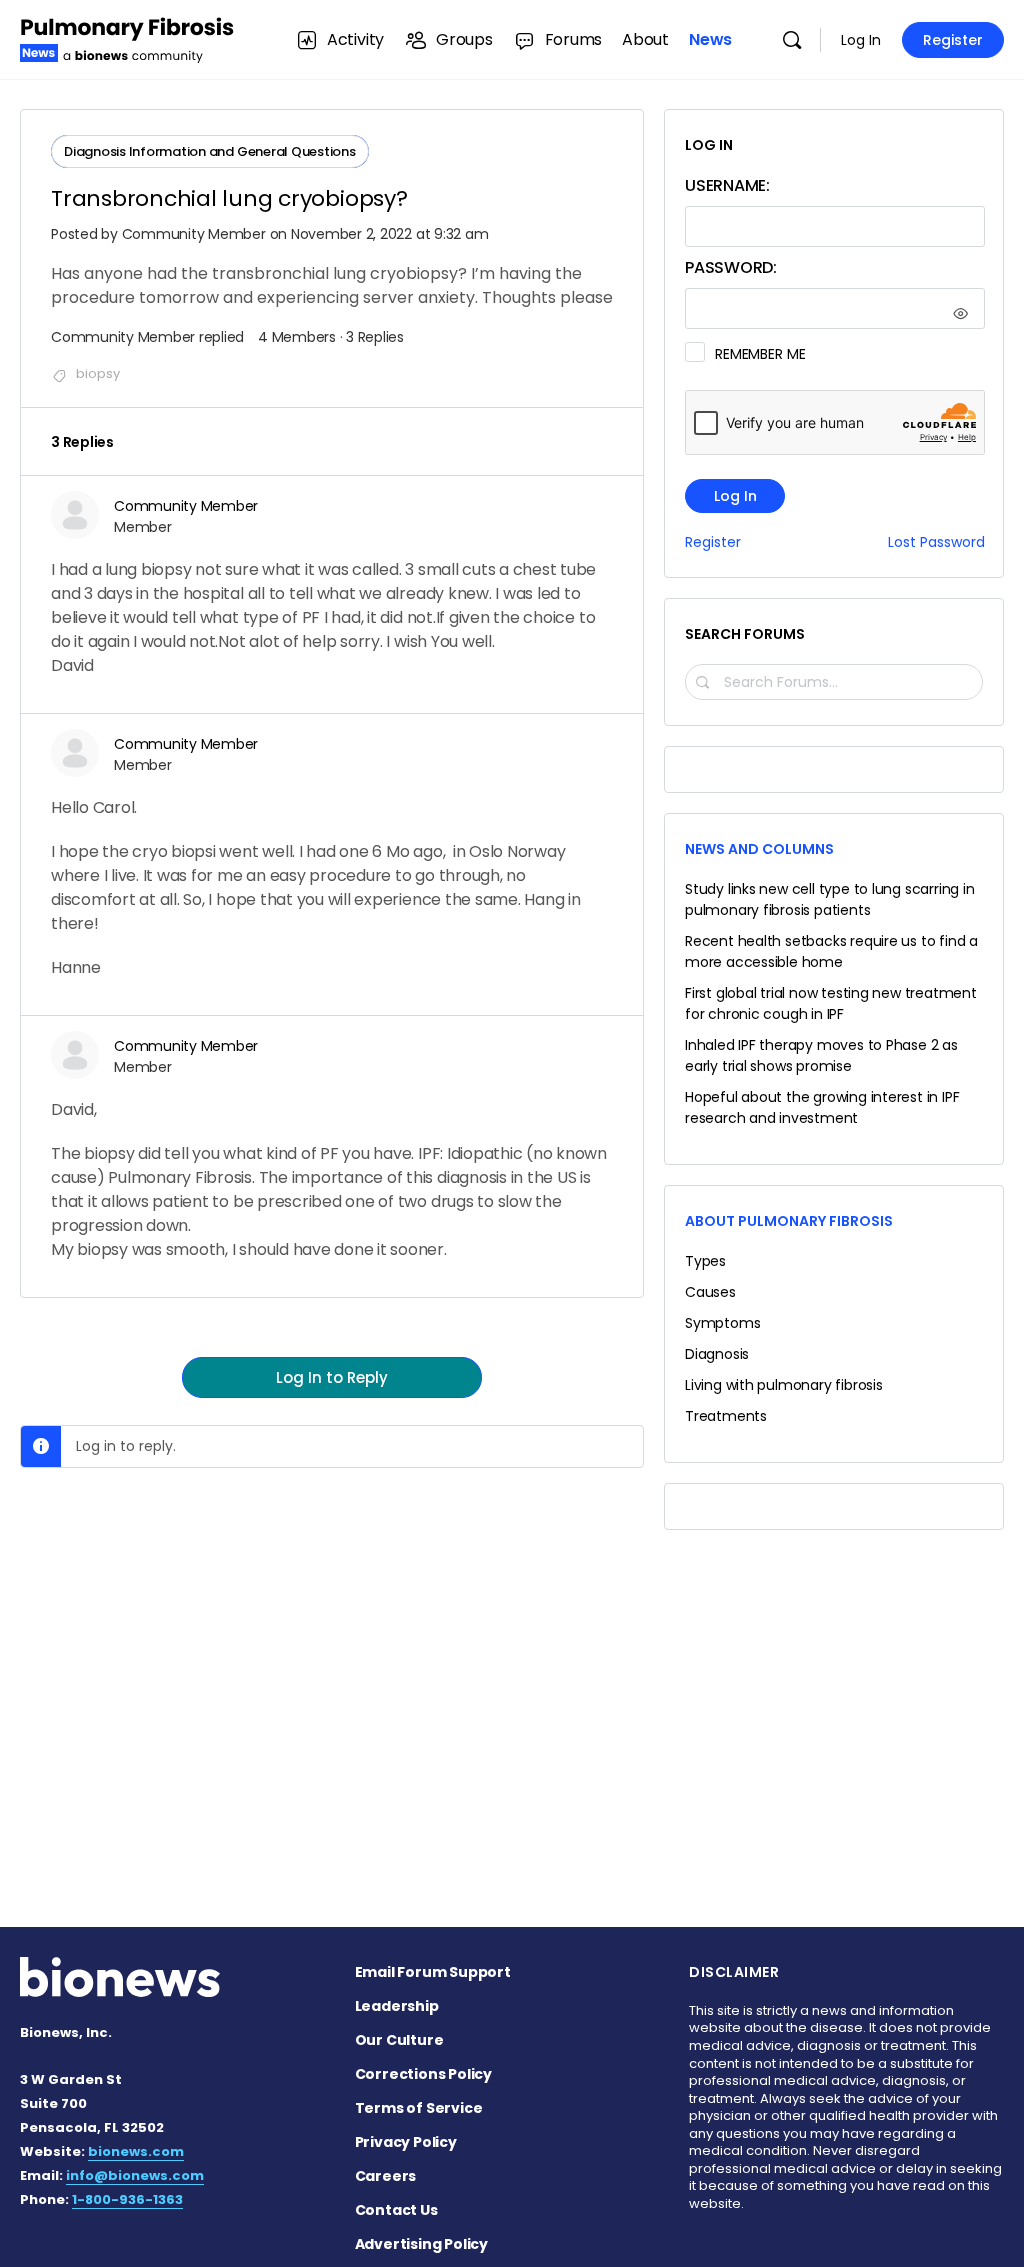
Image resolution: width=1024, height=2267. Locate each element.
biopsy (98, 373)
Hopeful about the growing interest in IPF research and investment (822, 1107)
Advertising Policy (421, 2244)
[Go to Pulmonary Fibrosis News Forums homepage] (127, 37)
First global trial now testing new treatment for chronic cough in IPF (831, 1003)
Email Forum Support (433, 1972)
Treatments (726, 1416)
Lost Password (936, 542)
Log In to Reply (332, 1377)
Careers (386, 2176)
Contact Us (396, 2210)
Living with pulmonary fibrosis (784, 1385)
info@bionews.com (135, 2175)
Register (953, 40)
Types (705, 1261)
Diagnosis (717, 1354)
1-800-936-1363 (127, 2199)
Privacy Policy (406, 2142)
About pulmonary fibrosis (789, 1221)
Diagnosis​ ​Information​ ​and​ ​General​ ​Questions (210, 151)
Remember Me (760, 354)
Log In (861, 40)
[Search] (792, 40)
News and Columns (759, 849)
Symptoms (722, 1323)
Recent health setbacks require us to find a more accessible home (831, 951)
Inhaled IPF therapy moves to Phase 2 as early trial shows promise (821, 1055)
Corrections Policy (423, 2074)
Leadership (397, 2006)
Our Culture (399, 2040)
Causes (710, 1292)
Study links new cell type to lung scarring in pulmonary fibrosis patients (830, 899)
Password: (731, 267)
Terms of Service (419, 2108)
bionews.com (136, 2151)
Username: (727, 185)
